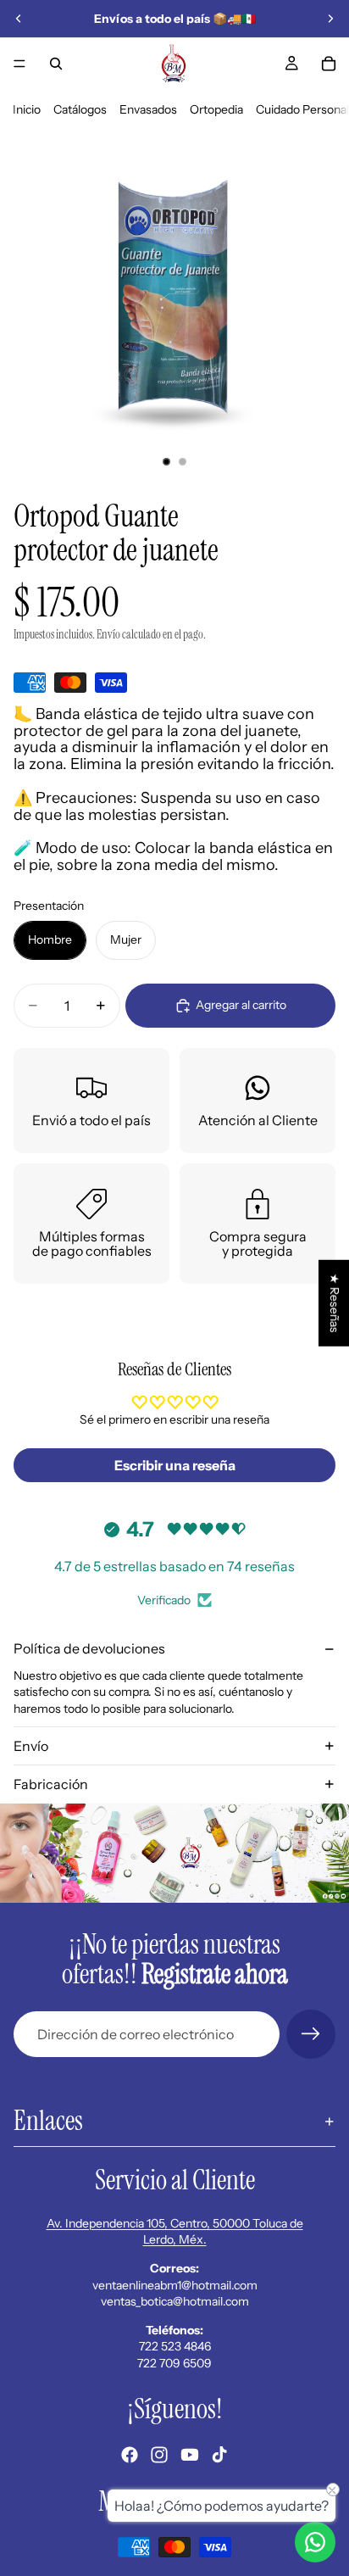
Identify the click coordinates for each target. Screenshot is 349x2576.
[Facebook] (130, 2455)
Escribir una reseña (175, 1465)
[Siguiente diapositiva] (330, 19)
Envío (31, 1746)
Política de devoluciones (89, 1648)
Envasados (148, 109)
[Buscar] (56, 64)
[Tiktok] (219, 2455)
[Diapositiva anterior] (19, 19)
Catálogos (80, 109)
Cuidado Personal (302, 109)
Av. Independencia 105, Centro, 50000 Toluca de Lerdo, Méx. (175, 2232)
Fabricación (51, 1784)
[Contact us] (315, 2542)
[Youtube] (190, 2455)
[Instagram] (159, 2455)
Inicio (27, 109)
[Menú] (19, 64)
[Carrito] (329, 64)
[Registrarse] (311, 2034)
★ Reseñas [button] (335, 1303)
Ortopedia (216, 109)
